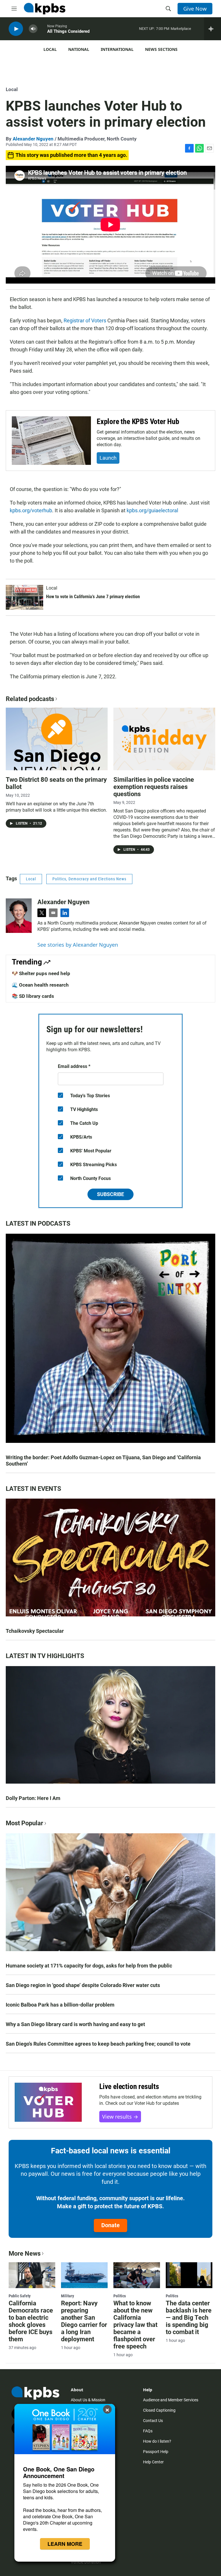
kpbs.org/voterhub (31, 510)
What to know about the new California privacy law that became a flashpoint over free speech (135, 2325)
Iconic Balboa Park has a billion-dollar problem (60, 2005)
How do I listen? (157, 2441)
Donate (110, 2225)
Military (67, 2296)
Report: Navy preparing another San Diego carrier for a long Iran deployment (84, 2321)
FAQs (148, 2431)
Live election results (129, 2086)
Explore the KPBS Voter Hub (138, 421)
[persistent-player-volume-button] (33, 29)
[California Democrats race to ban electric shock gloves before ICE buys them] (32, 2275)
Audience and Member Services (171, 2400)
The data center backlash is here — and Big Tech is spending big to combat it (189, 2318)
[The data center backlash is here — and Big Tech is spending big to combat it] (189, 2275)
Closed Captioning (159, 2410)
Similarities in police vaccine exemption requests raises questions (154, 787)
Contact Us (153, 2421)
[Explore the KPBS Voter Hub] (51, 441)
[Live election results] (48, 2102)
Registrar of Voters (85, 320)
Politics (120, 2296)
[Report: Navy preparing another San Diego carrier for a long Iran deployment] (84, 2275)
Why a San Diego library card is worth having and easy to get (75, 2024)
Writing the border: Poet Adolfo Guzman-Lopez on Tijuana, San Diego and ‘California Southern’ (103, 1461)
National (79, 49)
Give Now (195, 9)
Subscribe (110, 1194)
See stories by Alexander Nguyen (78, 945)
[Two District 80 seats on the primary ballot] (57, 739)
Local (50, 49)
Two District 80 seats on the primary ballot (56, 783)
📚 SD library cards (33, 996)
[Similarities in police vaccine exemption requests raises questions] (164, 739)
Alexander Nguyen (33, 139)
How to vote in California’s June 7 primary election (93, 597)
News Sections (161, 49)
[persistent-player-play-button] (16, 29)
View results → (120, 2117)
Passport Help (156, 2452)
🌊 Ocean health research (40, 985)
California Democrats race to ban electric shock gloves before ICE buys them (31, 2321)
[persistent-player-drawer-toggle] (213, 29)
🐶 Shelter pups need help (41, 973)
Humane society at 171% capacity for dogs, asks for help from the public (89, 1966)
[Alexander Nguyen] (19, 916)
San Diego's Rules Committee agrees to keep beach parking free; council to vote (98, 2044)
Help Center (153, 2462)
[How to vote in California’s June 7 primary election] (24, 597)
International (117, 49)
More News (25, 2253)
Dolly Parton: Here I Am (33, 1798)
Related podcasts (30, 699)
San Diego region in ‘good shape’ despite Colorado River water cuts (83, 1985)
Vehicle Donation (86, 2562)
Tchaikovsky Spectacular (35, 1631)
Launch (108, 458)
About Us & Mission (88, 2400)
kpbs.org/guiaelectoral (152, 510)
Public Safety (20, 2296)
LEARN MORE (65, 2544)
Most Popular (24, 1823)
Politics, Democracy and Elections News (89, 879)
